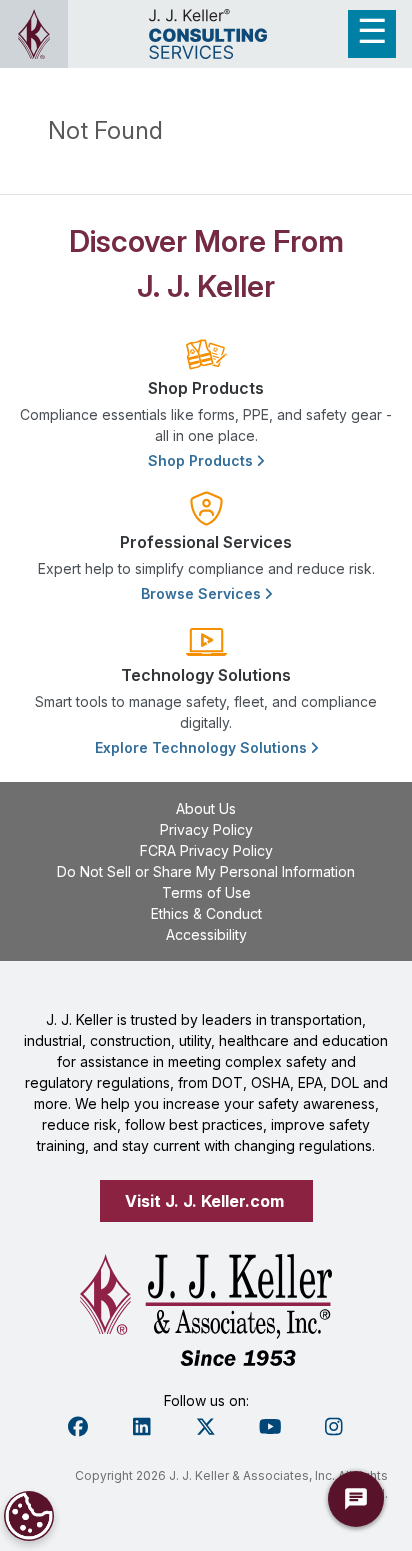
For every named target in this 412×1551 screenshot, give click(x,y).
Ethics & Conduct (206, 913)
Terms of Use (206, 892)
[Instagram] (334, 1427)
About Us (206, 808)
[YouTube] (270, 1427)
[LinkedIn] (142, 1427)
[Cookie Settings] (29, 1516)
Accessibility (206, 934)
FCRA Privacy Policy (206, 850)
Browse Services (203, 593)
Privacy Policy (206, 829)
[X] (206, 1427)
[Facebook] (78, 1427)
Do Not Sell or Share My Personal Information (206, 871)
